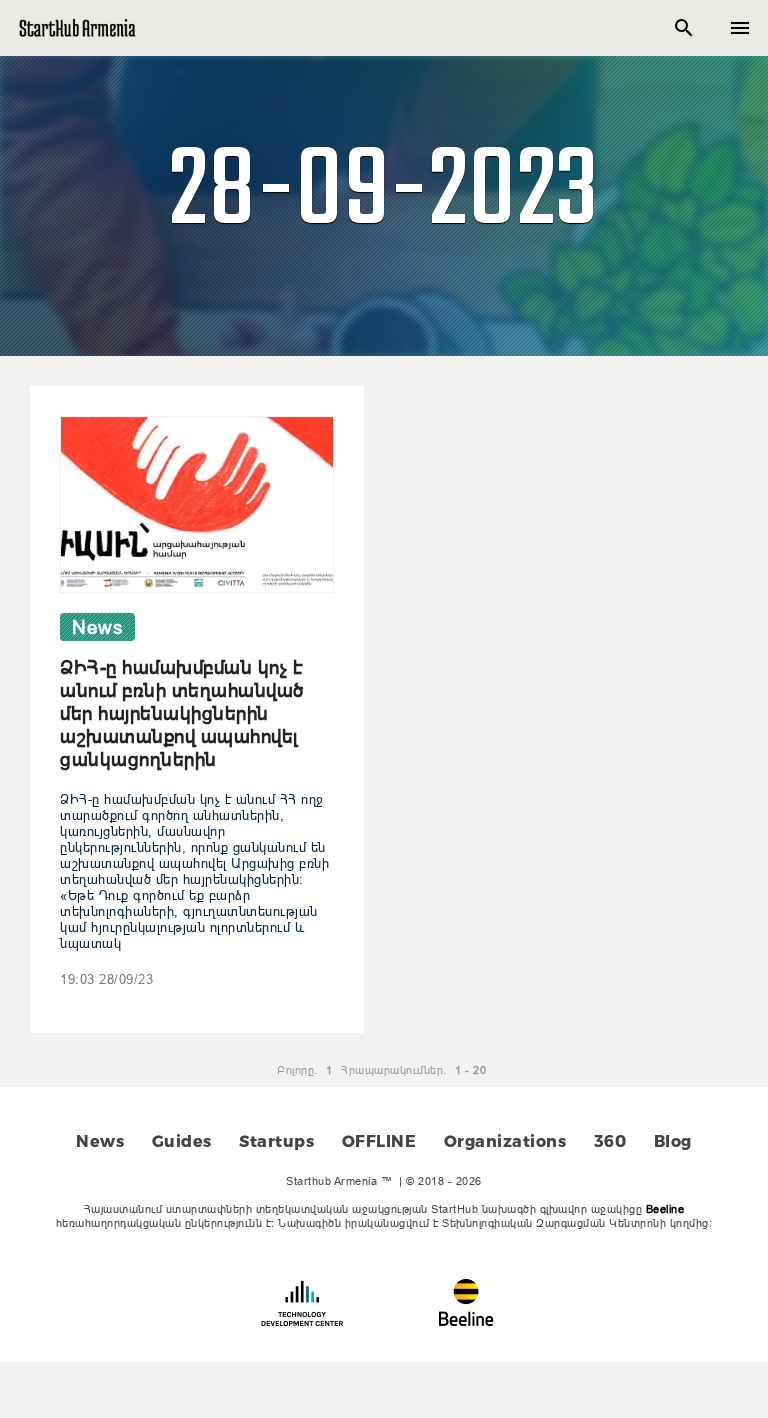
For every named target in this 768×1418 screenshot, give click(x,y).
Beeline (665, 1209)
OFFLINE (379, 1141)
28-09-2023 (384, 194)
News (100, 1141)
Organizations (505, 1141)
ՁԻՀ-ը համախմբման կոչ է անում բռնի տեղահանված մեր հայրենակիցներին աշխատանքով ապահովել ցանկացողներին (182, 713)
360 (610, 1141)
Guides (182, 1141)
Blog (673, 1141)
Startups (276, 1141)
